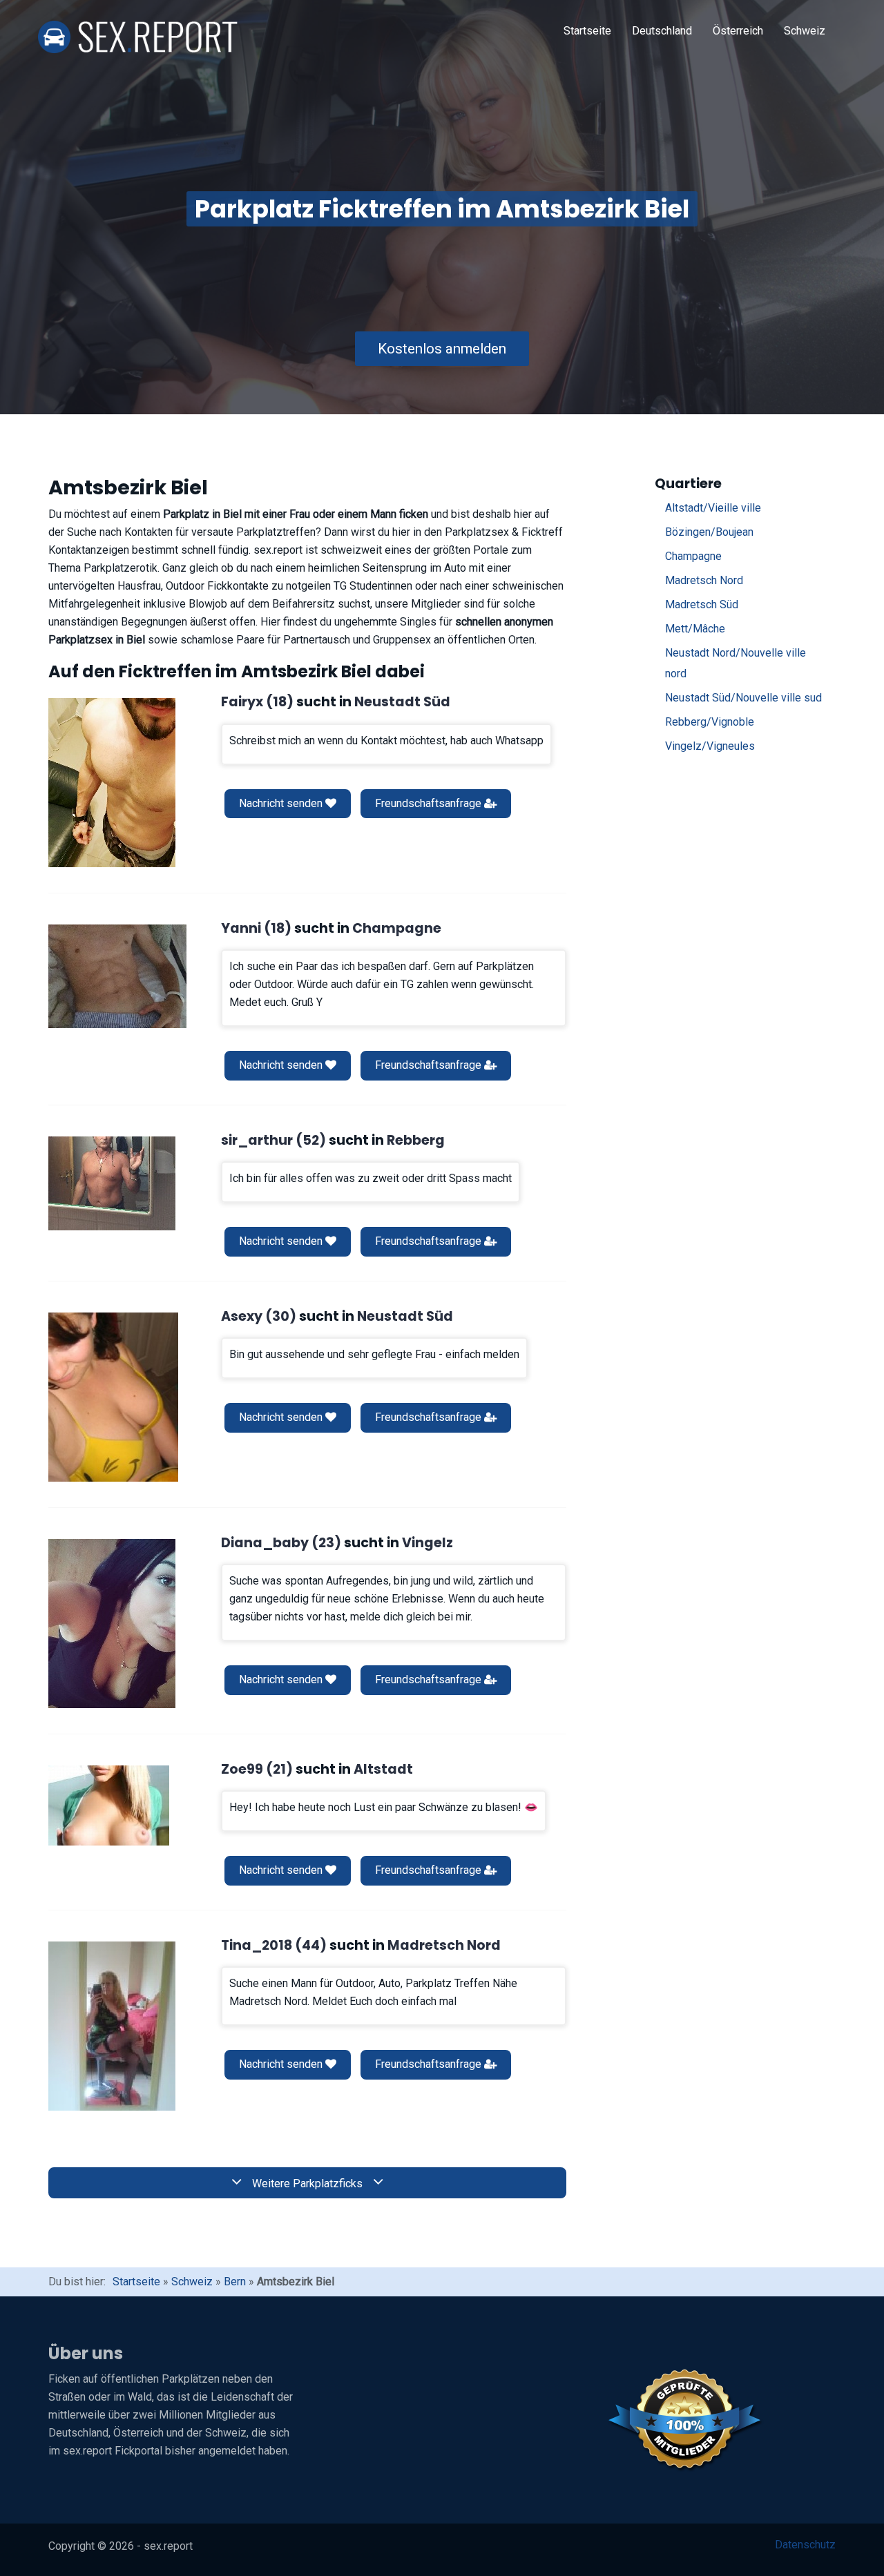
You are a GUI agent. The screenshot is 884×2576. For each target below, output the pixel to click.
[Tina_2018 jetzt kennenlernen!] (112, 2026)
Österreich (738, 31)
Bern (235, 2282)
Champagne (693, 556)
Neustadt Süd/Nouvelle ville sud (743, 698)
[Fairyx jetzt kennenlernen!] (112, 783)
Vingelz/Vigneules (710, 746)
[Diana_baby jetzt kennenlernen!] (112, 1624)
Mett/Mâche (695, 629)
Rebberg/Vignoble (710, 722)
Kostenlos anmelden (442, 349)
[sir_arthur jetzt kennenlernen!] (112, 1183)
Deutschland (662, 31)
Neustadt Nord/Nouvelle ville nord (736, 663)
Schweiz (805, 31)
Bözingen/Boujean (709, 532)
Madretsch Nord (704, 580)
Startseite (587, 31)
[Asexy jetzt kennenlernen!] (113, 1397)
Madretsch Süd (702, 604)
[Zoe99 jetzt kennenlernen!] (109, 1805)
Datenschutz (805, 2545)
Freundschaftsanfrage (430, 803)
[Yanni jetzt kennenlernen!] (117, 976)
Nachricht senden (282, 803)
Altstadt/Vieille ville (713, 508)
